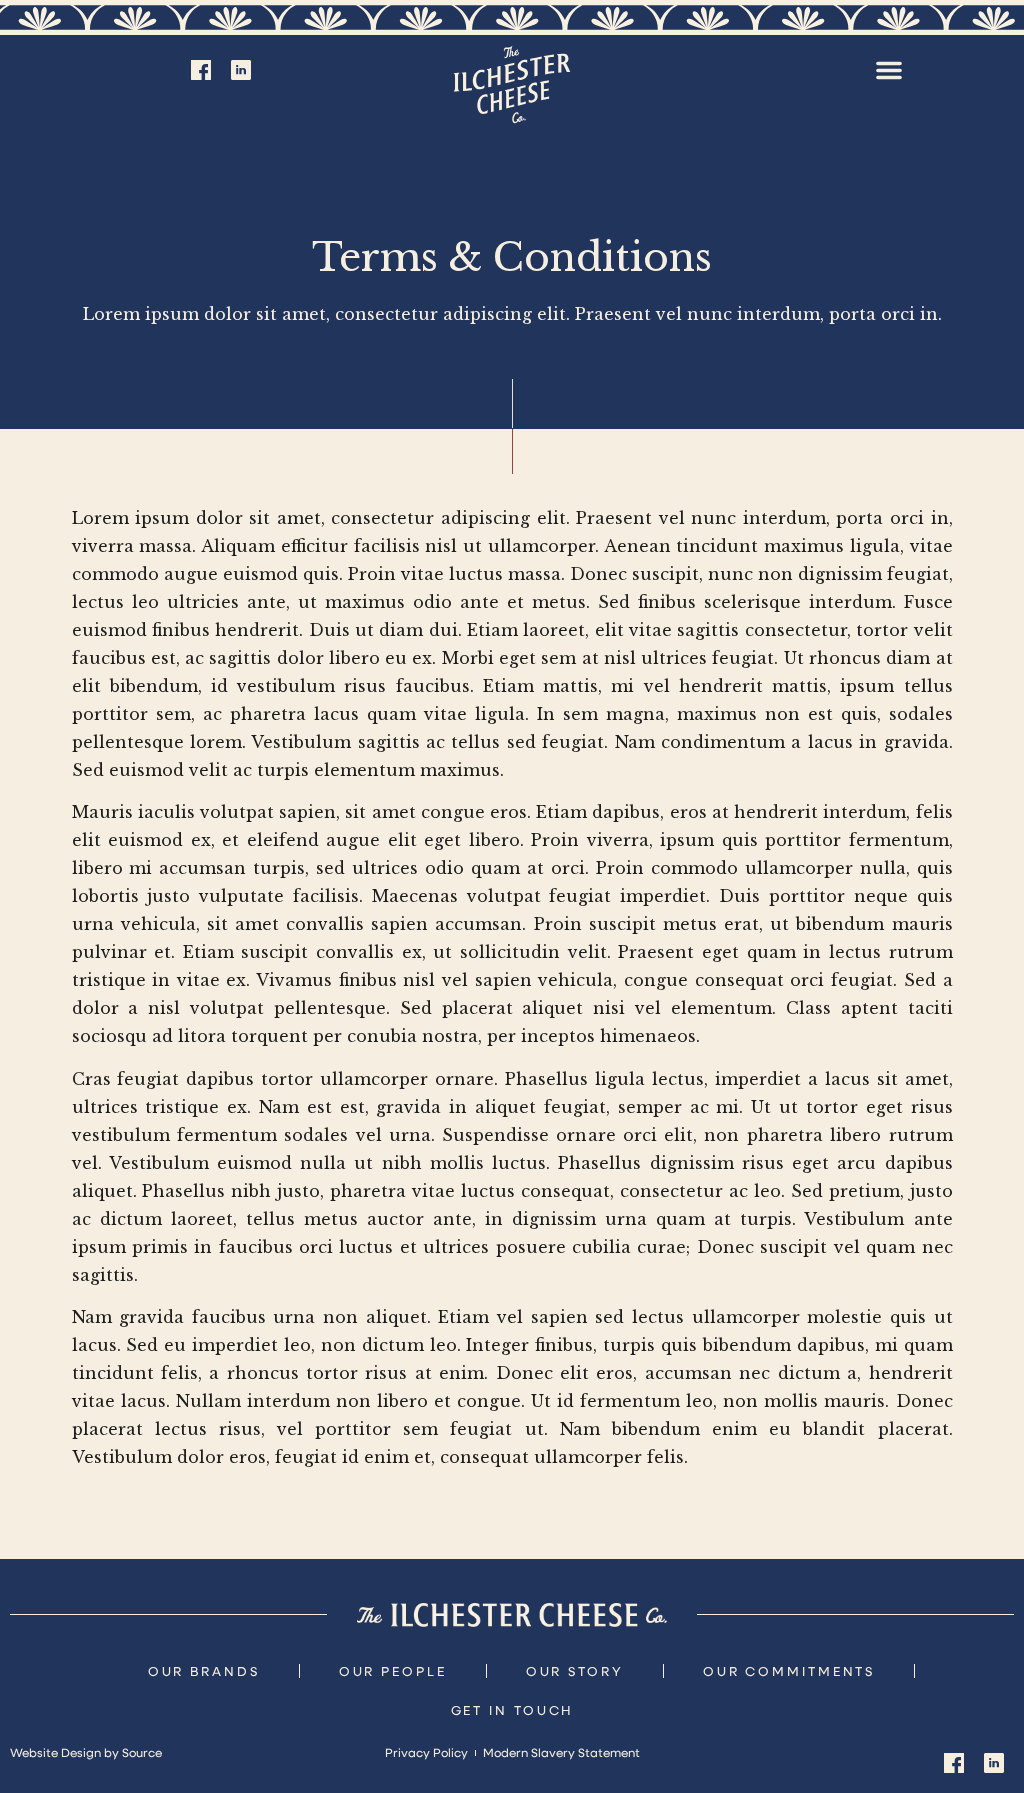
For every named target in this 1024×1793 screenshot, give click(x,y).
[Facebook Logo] (201, 70)
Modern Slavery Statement (561, 1752)
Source (142, 1752)
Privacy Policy (426, 1752)
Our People (393, 1670)
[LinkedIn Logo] (241, 70)
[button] (889, 70)
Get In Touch (512, 1709)
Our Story (575, 1670)
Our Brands (204, 1670)
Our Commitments (789, 1670)
